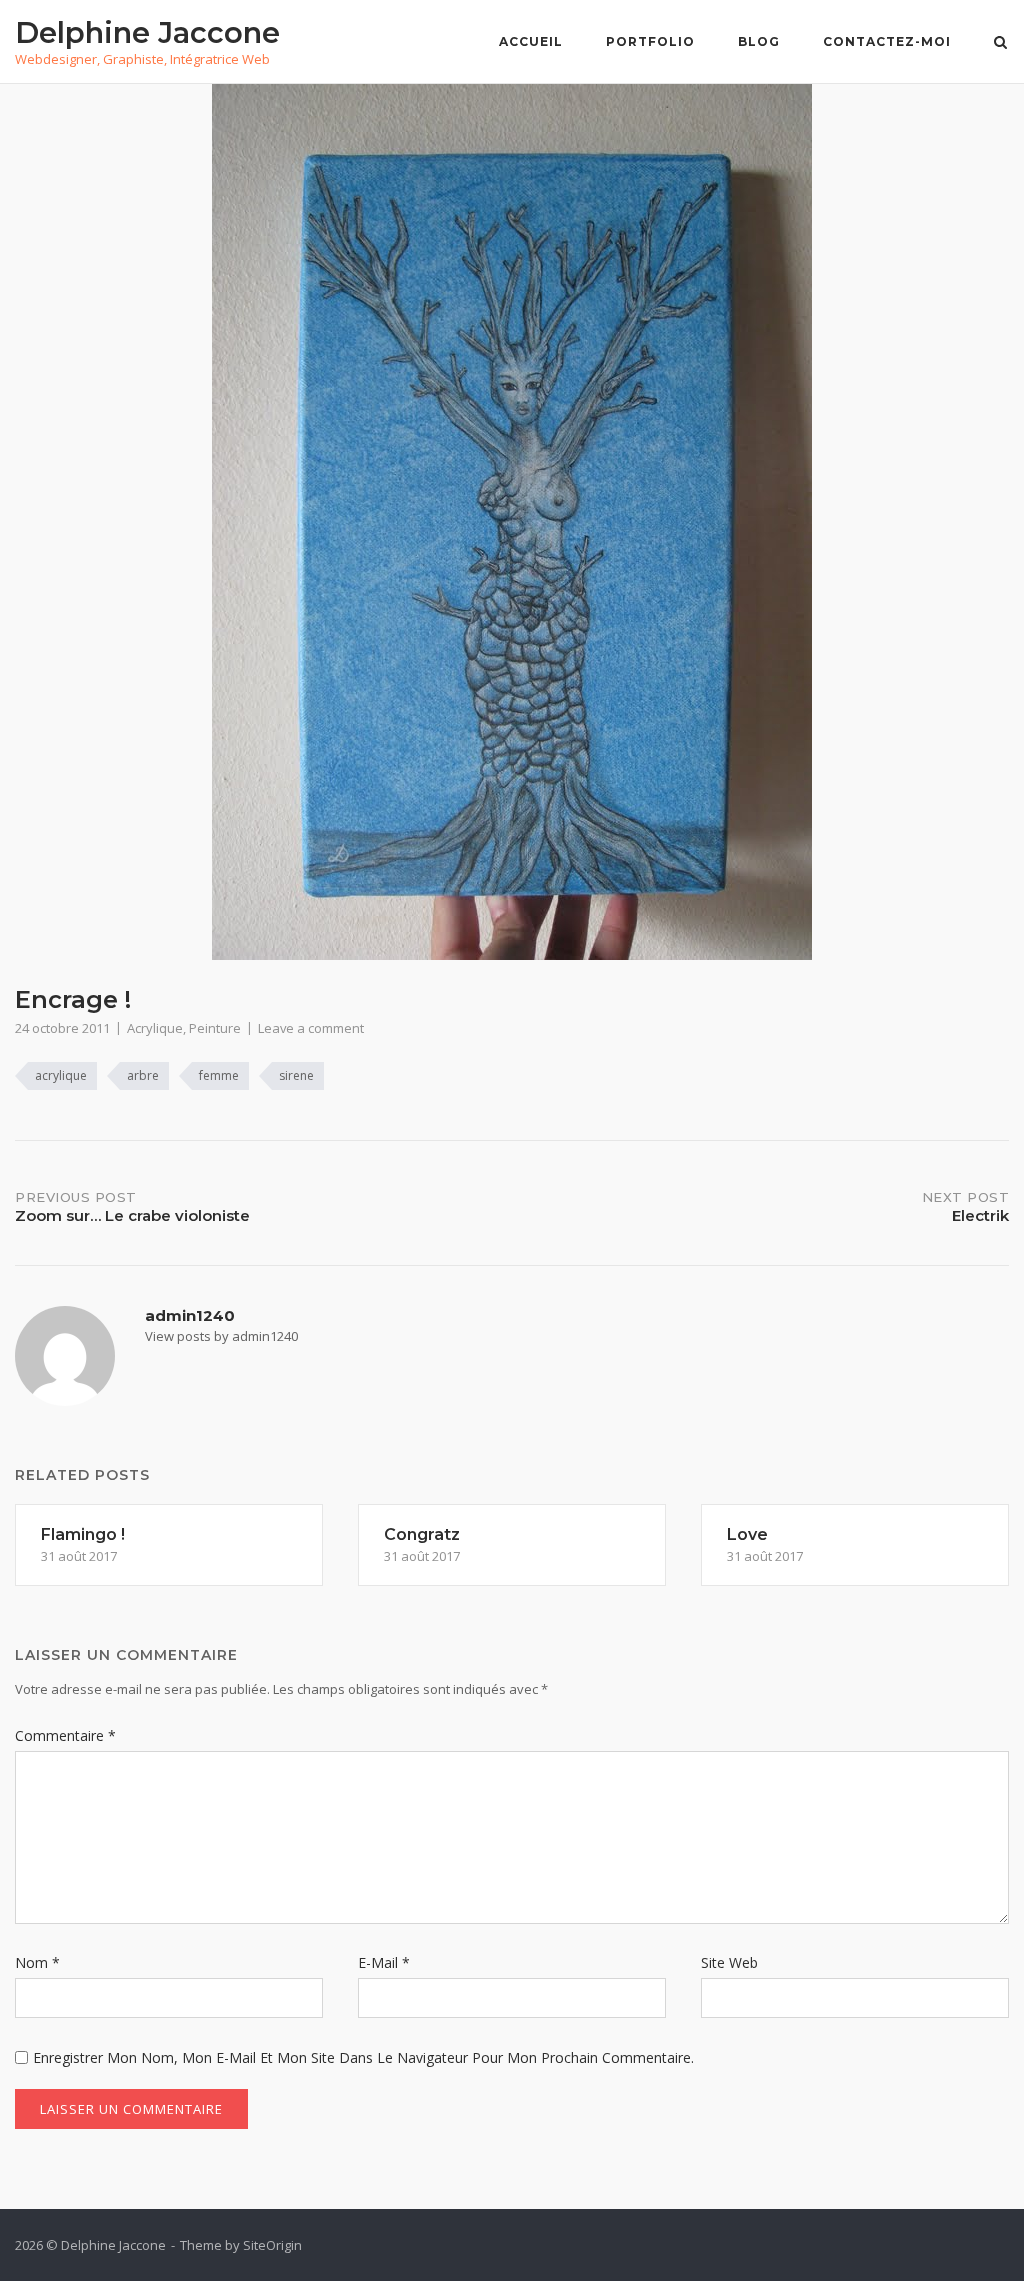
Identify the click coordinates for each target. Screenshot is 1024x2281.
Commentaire (65, 1735)
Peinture (215, 1028)
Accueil (531, 41)
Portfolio (650, 41)
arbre (143, 1075)
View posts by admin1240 (221, 1336)
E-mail (384, 1962)
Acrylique (155, 1028)
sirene (296, 1075)
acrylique (61, 1075)
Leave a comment (311, 1028)
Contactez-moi (887, 41)
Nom (37, 1962)
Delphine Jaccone (147, 32)
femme (219, 1075)
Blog (759, 41)
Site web (729, 1962)
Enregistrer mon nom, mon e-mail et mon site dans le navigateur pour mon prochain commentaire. (363, 2057)
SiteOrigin (272, 2245)
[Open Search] (1000, 44)
